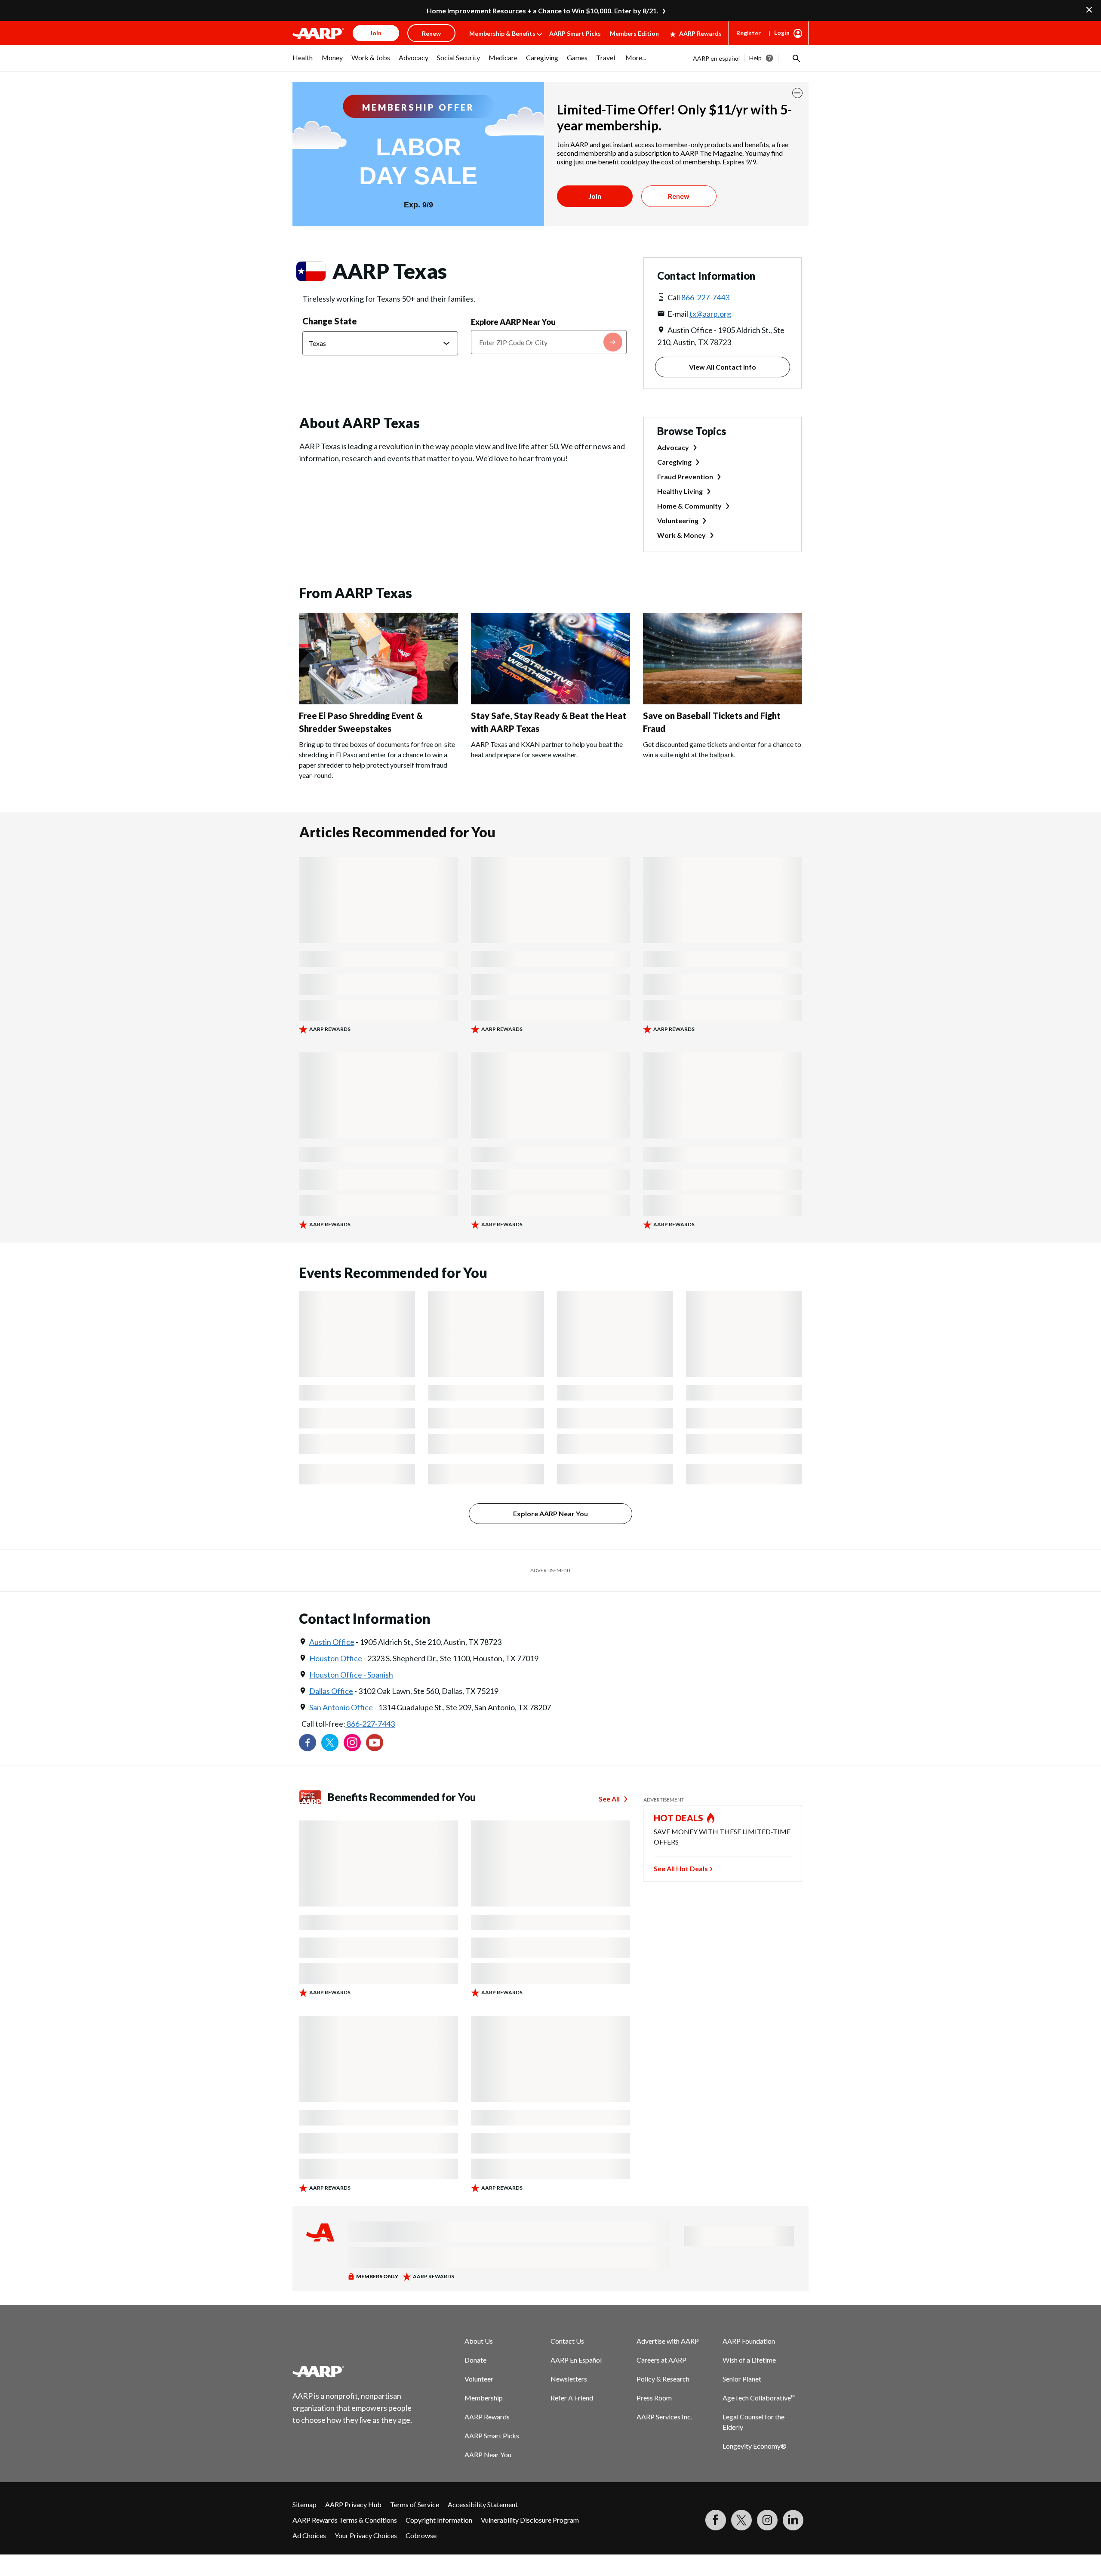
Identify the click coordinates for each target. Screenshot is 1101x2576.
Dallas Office (331, 1691)
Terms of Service (415, 2504)
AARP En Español (576, 2360)
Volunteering (678, 520)
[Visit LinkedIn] (793, 2520)
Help (755, 58)
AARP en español (716, 58)
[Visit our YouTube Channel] (375, 1743)
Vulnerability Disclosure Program (530, 2520)
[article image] (378, 702)
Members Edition (634, 33)
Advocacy (673, 447)
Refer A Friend (572, 2398)
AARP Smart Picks (575, 33)
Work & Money (681, 535)
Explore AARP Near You (513, 322)
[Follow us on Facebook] (308, 1743)
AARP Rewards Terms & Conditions (345, 2520)
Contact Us (567, 2341)
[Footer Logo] (353, 2371)
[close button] (797, 93)
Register (749, 33)
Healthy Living (680, 491)
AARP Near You (488, 2454)
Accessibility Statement (483, 2504)
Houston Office (336, 1658)
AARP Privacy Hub (353, 2504)
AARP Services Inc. (664, 2417)
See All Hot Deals (681, 1868)
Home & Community (689, 506)
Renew (679, 196)
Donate (475, 2360)
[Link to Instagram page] (352, 1743)
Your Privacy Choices (366, 2535)
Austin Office (332, 1642)
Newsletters (569, 2379)
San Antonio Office (341, 1707)
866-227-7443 (705, 297)
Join (595, 196)
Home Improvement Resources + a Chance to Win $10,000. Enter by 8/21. (543, 11)
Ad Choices (309, 2535)
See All (609, 1799)
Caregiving (674, 462)
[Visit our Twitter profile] (330, 1743)
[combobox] (549, 342)
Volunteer (479, 2379)
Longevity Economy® (755, 2446)
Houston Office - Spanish (351, 1675)
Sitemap (304, 2504)
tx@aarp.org (710, 314)
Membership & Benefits (502, 33)
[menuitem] (303, 62)
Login (782, 32)
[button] (796, 58)
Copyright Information (439, 2520)
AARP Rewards (700, 33)
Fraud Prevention (685, 477)
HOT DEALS (679, 1818)
